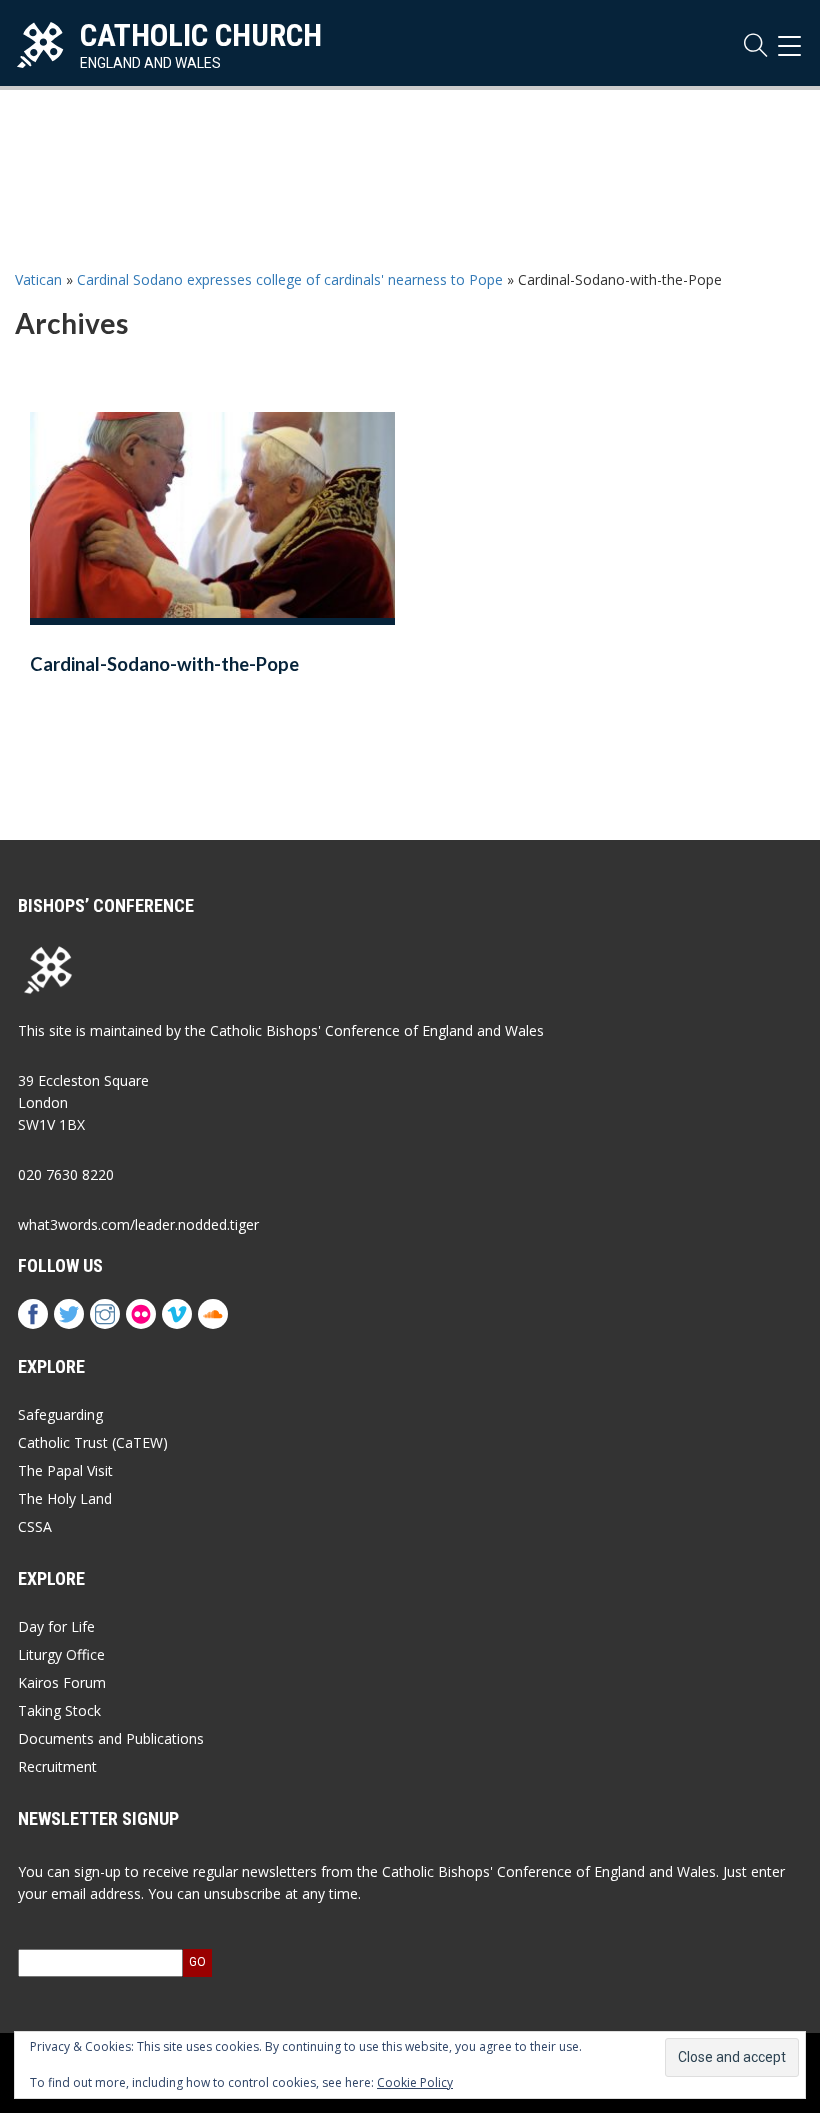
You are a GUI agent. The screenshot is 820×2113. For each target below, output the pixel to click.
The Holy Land (65, 1498)
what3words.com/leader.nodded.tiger (138, 1224)
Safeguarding (60, 1414)
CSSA (35, 1526)
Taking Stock (59, 1710)
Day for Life (56, 1626)
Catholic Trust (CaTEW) (93, 1442)
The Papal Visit (65, 1470)
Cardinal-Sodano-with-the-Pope (164, 664)
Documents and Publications (111, 1738)
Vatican (38, 279)
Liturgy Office (61, 1654)
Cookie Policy (415, 2082)
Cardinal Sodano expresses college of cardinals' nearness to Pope (290, 279)
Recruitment (57, 1766)
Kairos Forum (62, 1682)
